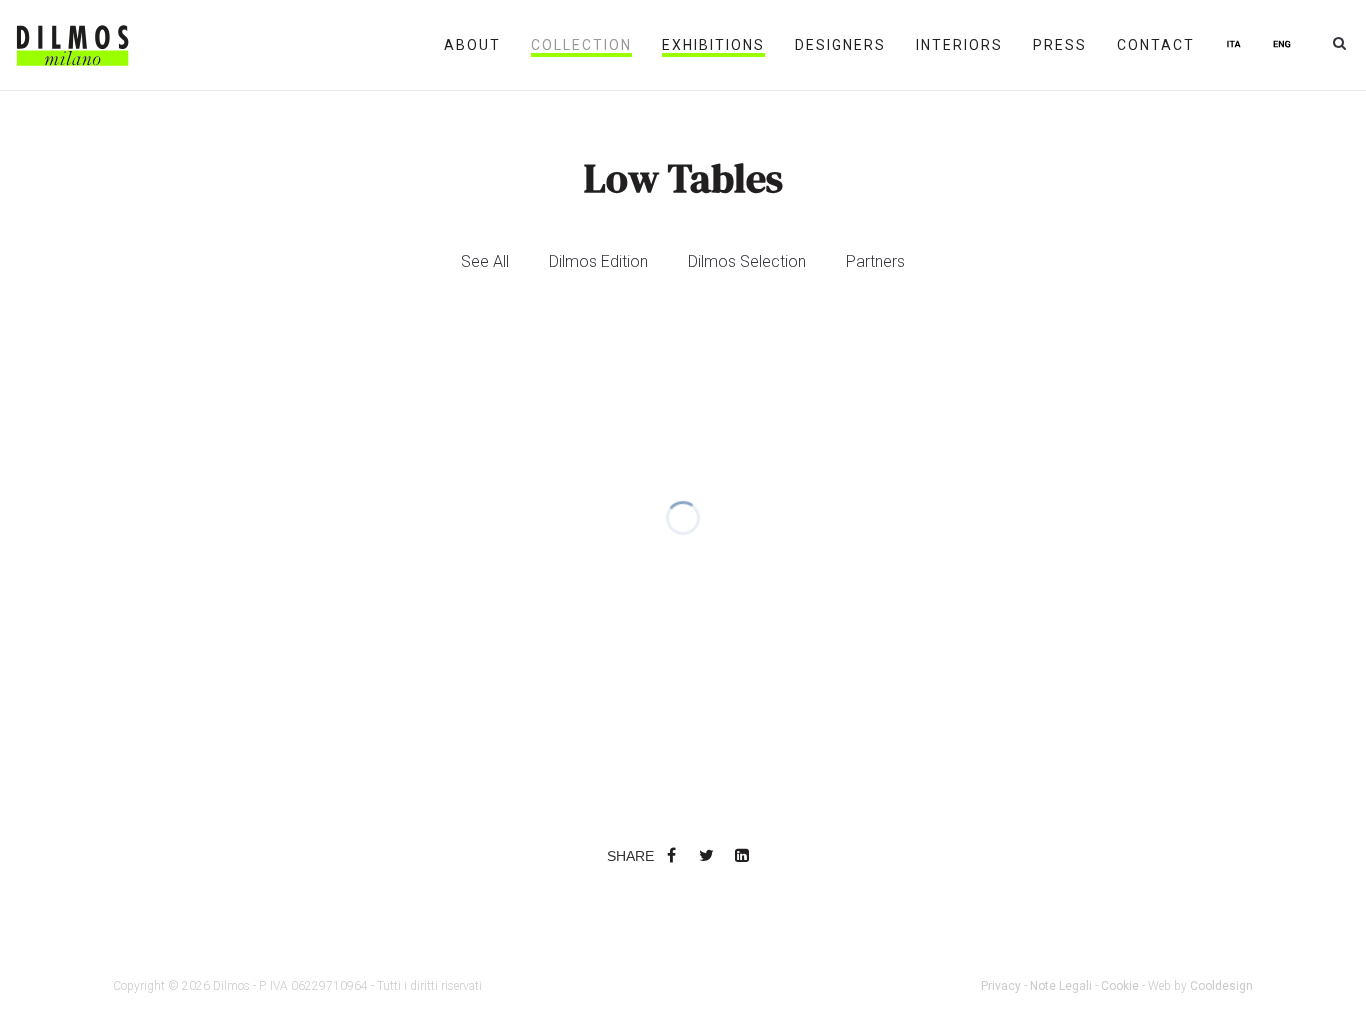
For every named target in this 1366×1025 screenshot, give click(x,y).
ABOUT (472, 45)
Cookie (1120, 986)
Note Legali (1061, 986)
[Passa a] (1234, 45)
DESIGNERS (840, 45)
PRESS (1060, 45)
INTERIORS (959, 45)
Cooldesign (1221, 986)
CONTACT (1156, 45)
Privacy (1001, 986)
